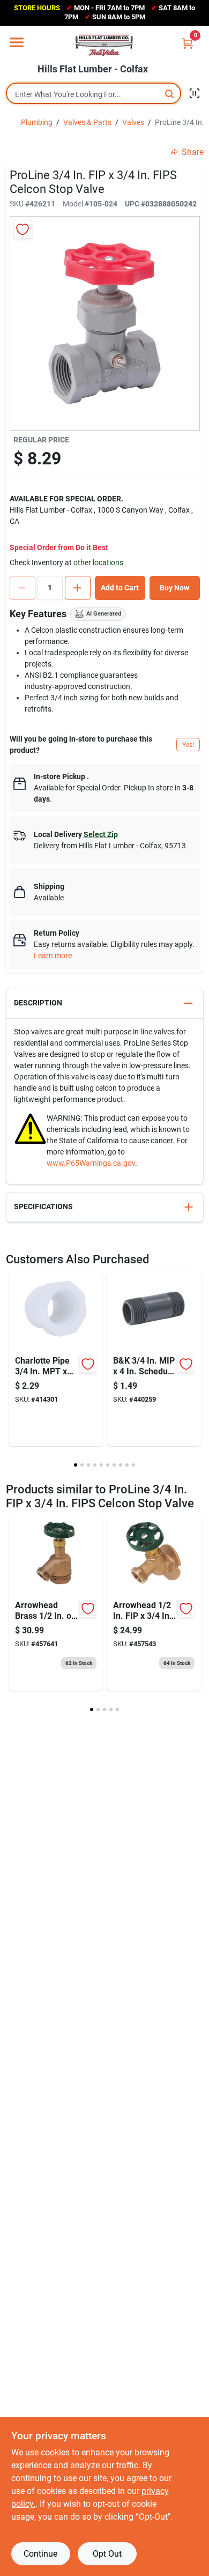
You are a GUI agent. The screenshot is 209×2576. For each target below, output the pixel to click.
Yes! (188, 745)
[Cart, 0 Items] (188, 43)
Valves (133, 122)
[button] (105, 1004)
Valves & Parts (87, 122)
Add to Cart (120, 588)
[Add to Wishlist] (23, 229)
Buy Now (174, 588)
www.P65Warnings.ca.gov (91, 1163)
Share (193, 152)
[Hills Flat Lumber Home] (104, 45)
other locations (98, 562)
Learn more (53, 956)
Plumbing (37, 122)
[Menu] (17, 42)
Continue (40, 2554)
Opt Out (107, 2554)
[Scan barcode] (195, 93)
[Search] (170, 94)
